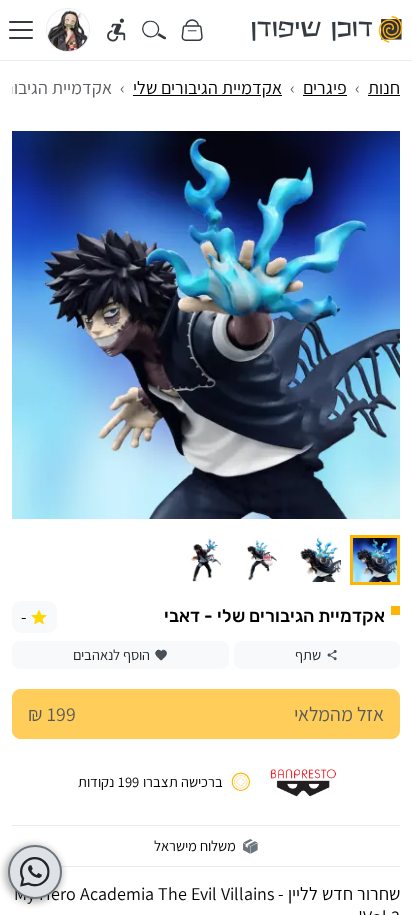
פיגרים (325, 87)
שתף (308, 654)
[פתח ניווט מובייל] (21, 30)
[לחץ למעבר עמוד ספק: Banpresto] (303, 782)
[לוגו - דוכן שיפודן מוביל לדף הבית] (328, 30)
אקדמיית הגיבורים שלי (207, 87)
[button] (375, 560)
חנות (384, 87)
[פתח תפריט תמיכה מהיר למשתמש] (35, 872)
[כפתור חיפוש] (154, 30)
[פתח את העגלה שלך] (191, 30)
